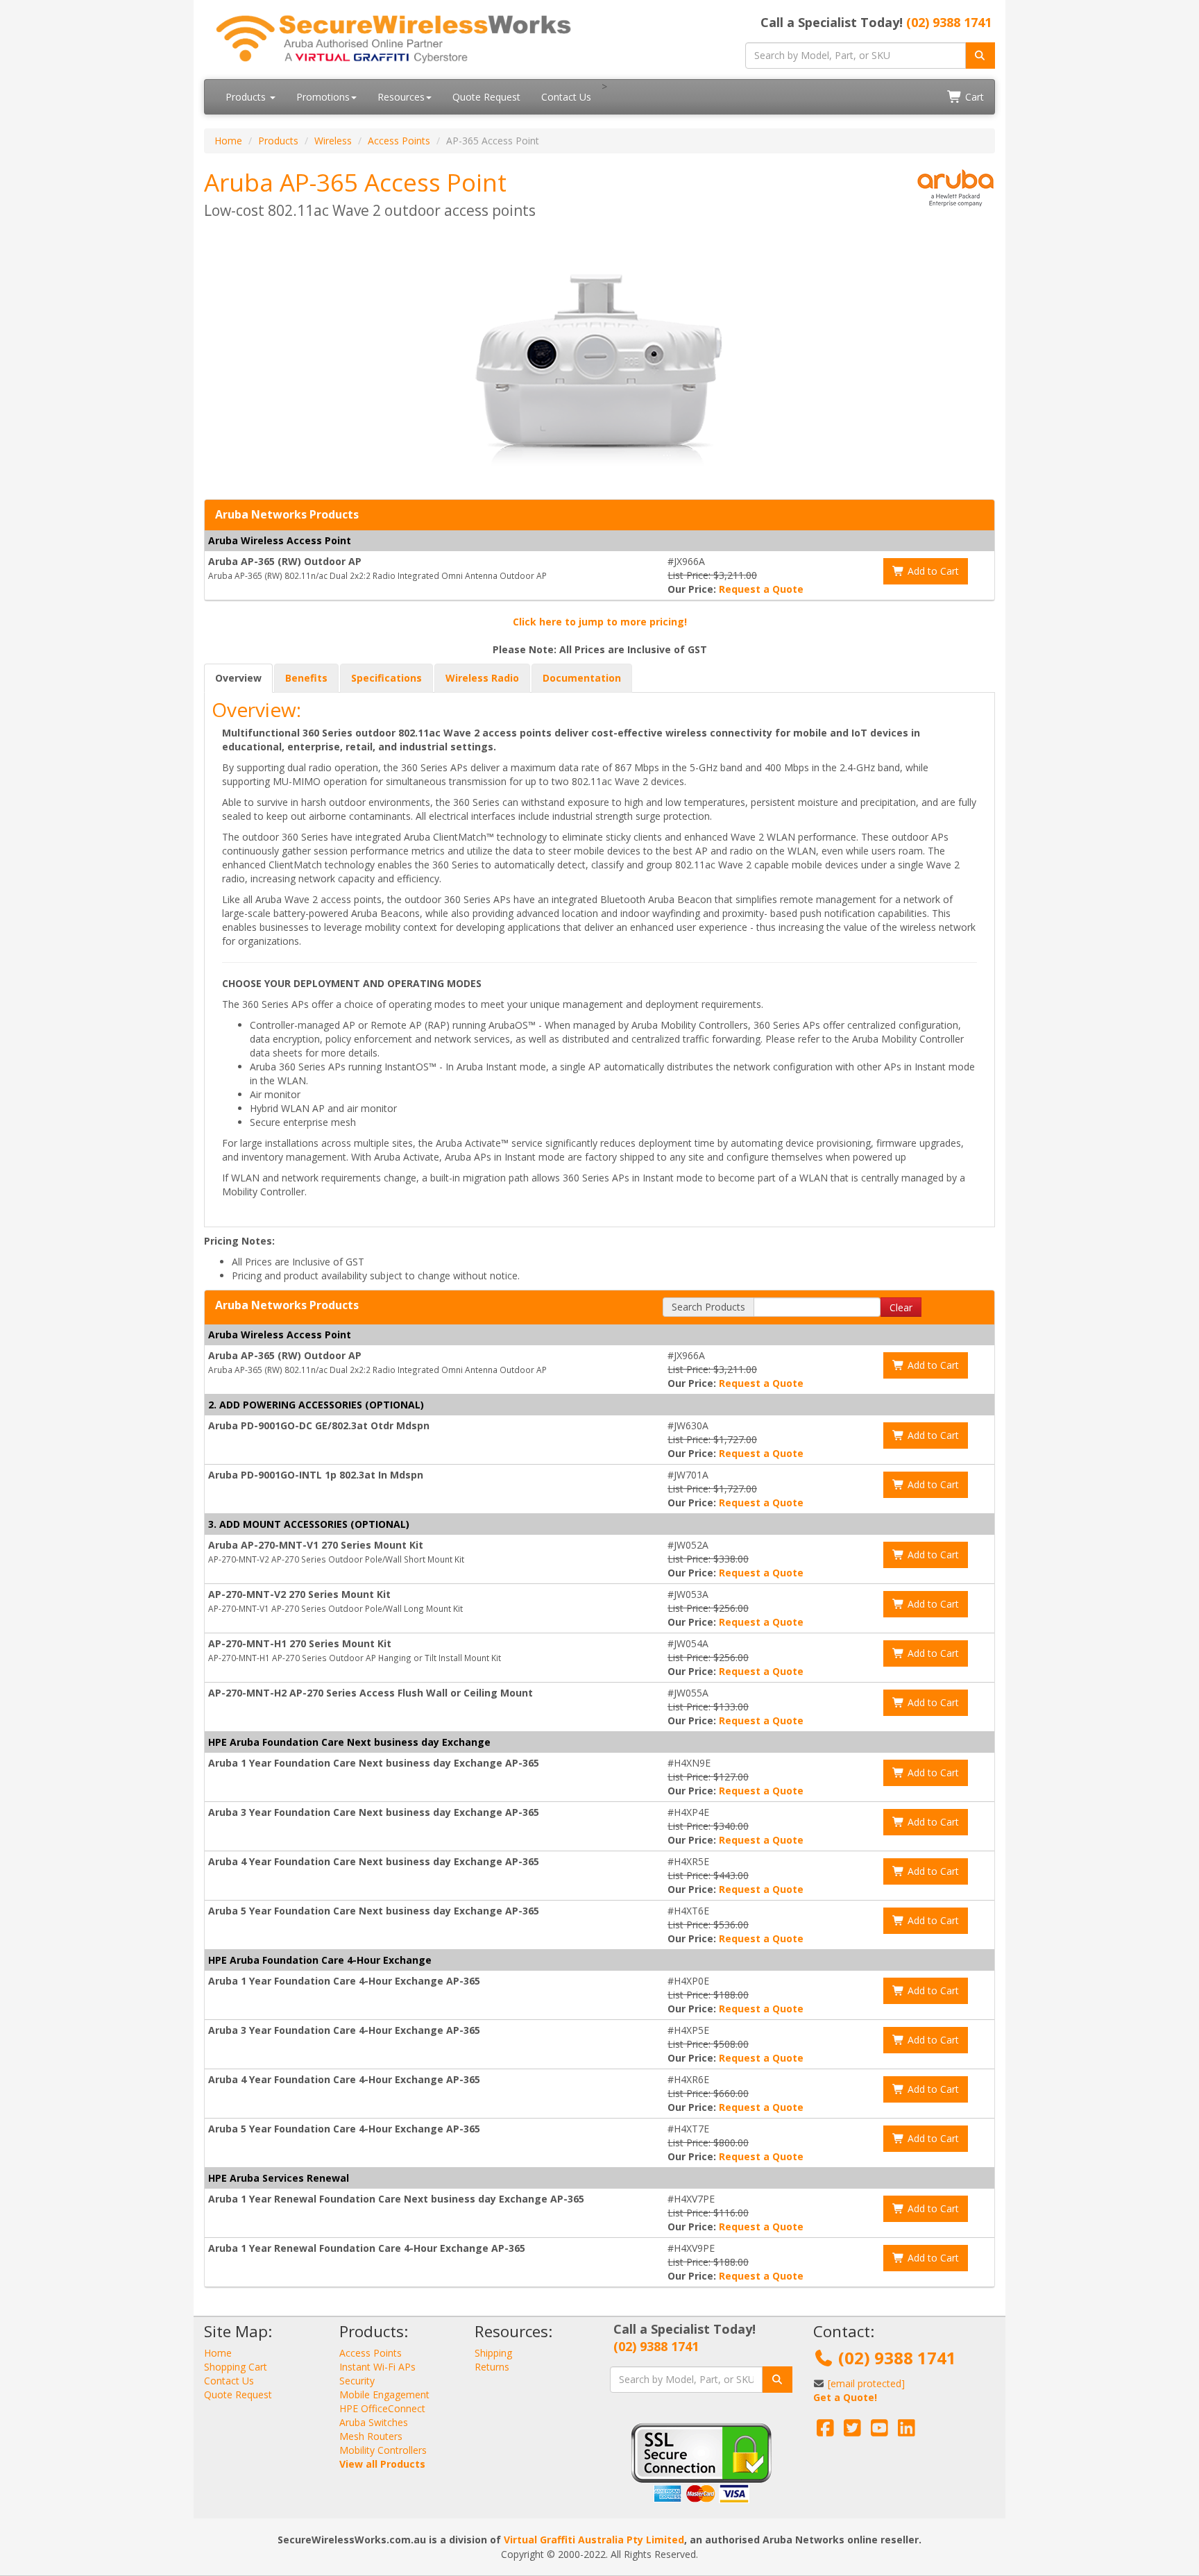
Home (228, 141)
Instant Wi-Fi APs (377, 2367)
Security (357, 2381)
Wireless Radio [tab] (482, 678)
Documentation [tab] (582, 678)
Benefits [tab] (306, 678)
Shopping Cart (236, 2367)
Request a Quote (761, 589)
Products (247, 97)
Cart (973, 97)
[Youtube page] (879, 2431)
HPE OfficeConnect (382, 2408)
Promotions (323, 97)
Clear (901, 1307)
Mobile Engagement (384, 2394)
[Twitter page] (852, 2431)
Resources (401, 97)
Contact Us (566, 97)
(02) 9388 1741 (949, 22)
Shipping (493, 2353)
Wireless (333, 141)
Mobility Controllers (383, 2450)
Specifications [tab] (386, 678)
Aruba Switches (374, 2422)
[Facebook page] (825, 2431)
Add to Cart (932, 571)
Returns (492, 2367)
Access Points (399, 141)
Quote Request (486, 97)
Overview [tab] (238, 678)
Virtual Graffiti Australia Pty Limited (594, 2540)
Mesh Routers (371, 2436)
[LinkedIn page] (907, 2431)
